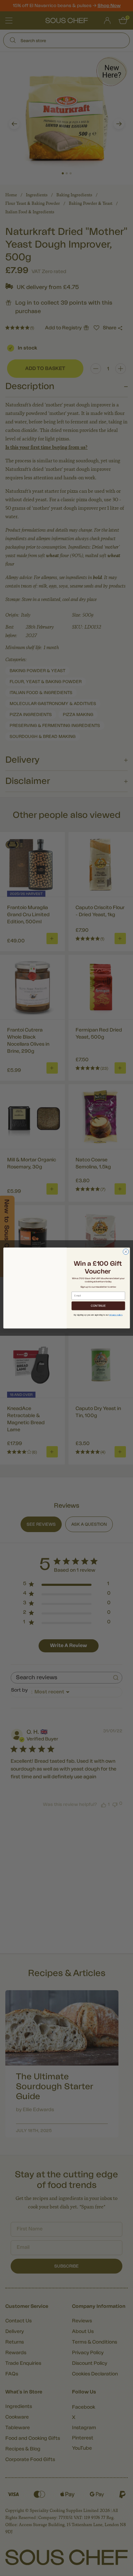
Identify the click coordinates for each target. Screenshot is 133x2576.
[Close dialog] (126, 1252)
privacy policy (116, 1315)
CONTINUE (98, 1306)
